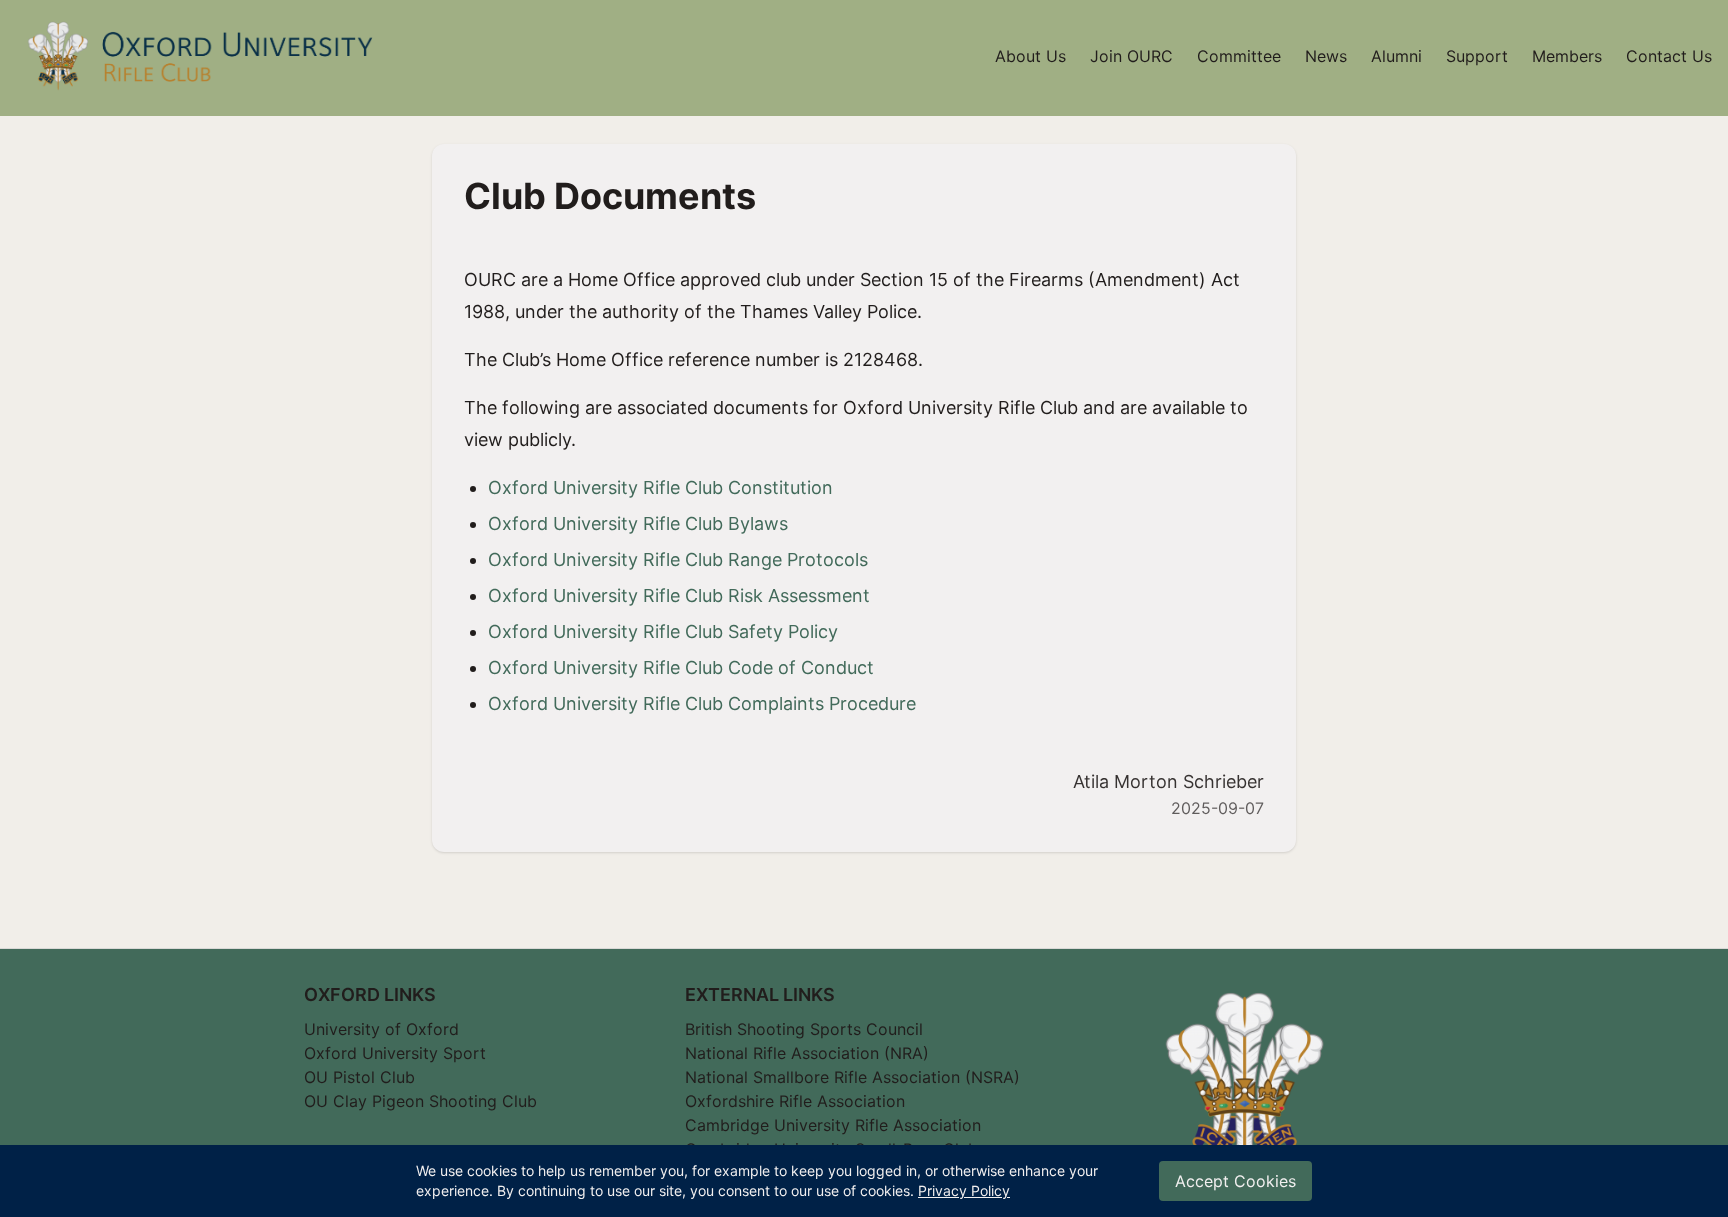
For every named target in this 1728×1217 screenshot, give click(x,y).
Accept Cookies (1235, 1181)
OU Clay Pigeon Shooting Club (420, 1101)
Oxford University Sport (395, 1053)
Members (1567, 56)
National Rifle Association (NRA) (807, 1053)
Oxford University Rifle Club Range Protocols (678, 559)
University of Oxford (381, 1029)
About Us (1030, 56)
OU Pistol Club (359, 1077)
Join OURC (1131, 56)
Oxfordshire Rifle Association (795, 1101)
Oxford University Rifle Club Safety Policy (663, 631)
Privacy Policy (964, 1190)
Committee (1239, 56)
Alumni (1396, 56)
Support (1477, 56)
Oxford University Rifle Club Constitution (660, 487)
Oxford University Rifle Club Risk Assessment (679, 595)
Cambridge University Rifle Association (833, 1126)
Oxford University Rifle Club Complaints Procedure (702, 703)
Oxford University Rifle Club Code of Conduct (681, 667)
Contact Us (1669, 56)
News (1326, 56)
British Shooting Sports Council (804, 1029)
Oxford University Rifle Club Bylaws (638, 523)
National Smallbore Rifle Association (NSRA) (852, 1077)
